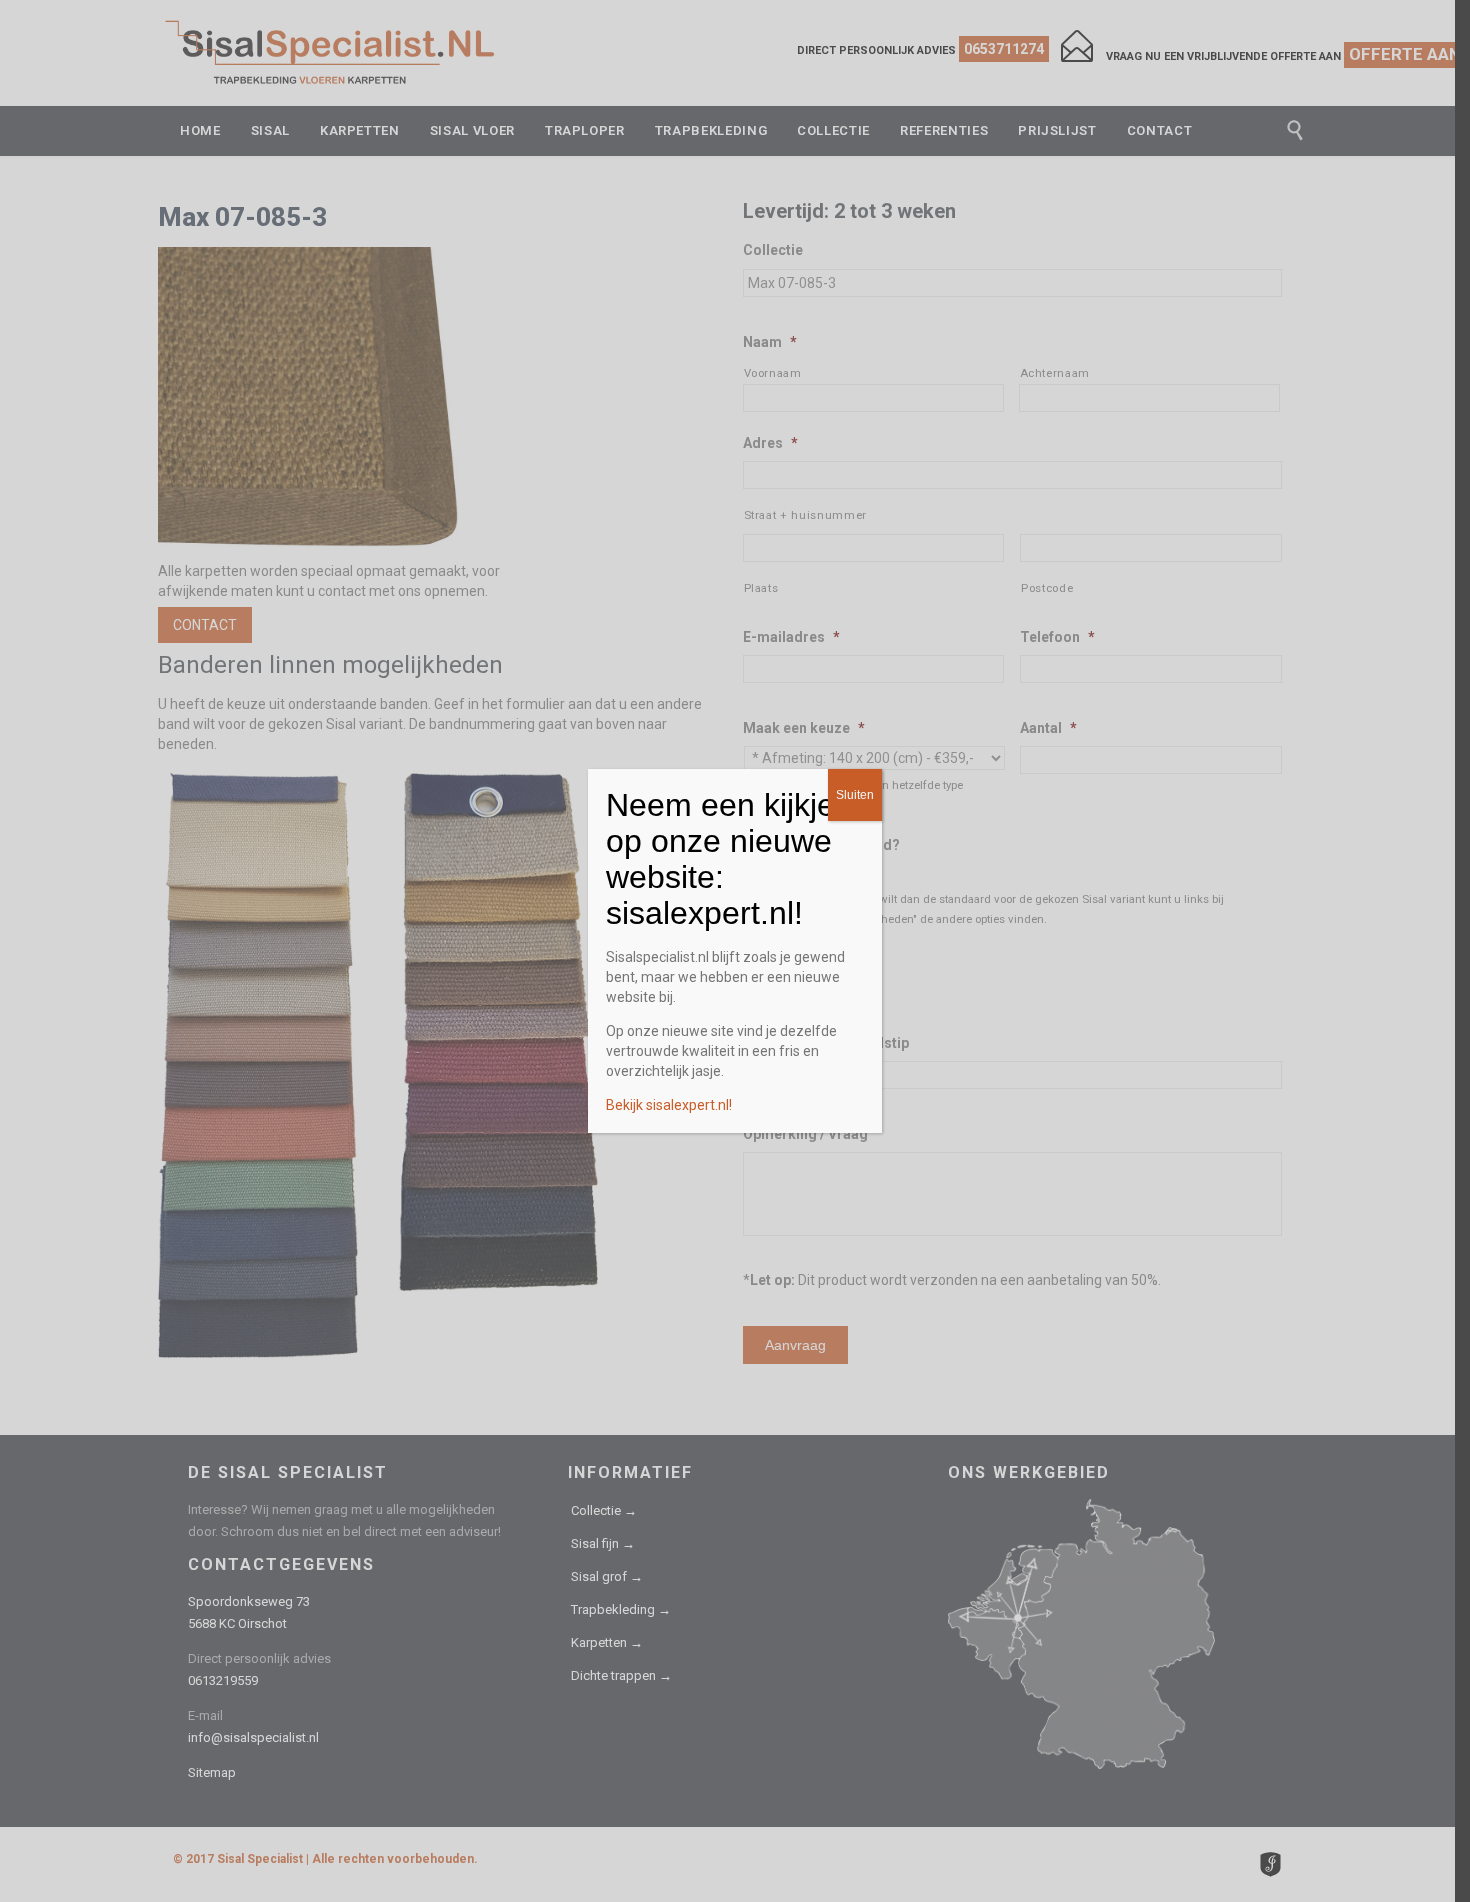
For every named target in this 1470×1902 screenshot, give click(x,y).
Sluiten (855, 795)
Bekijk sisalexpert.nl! (669, 1105)
